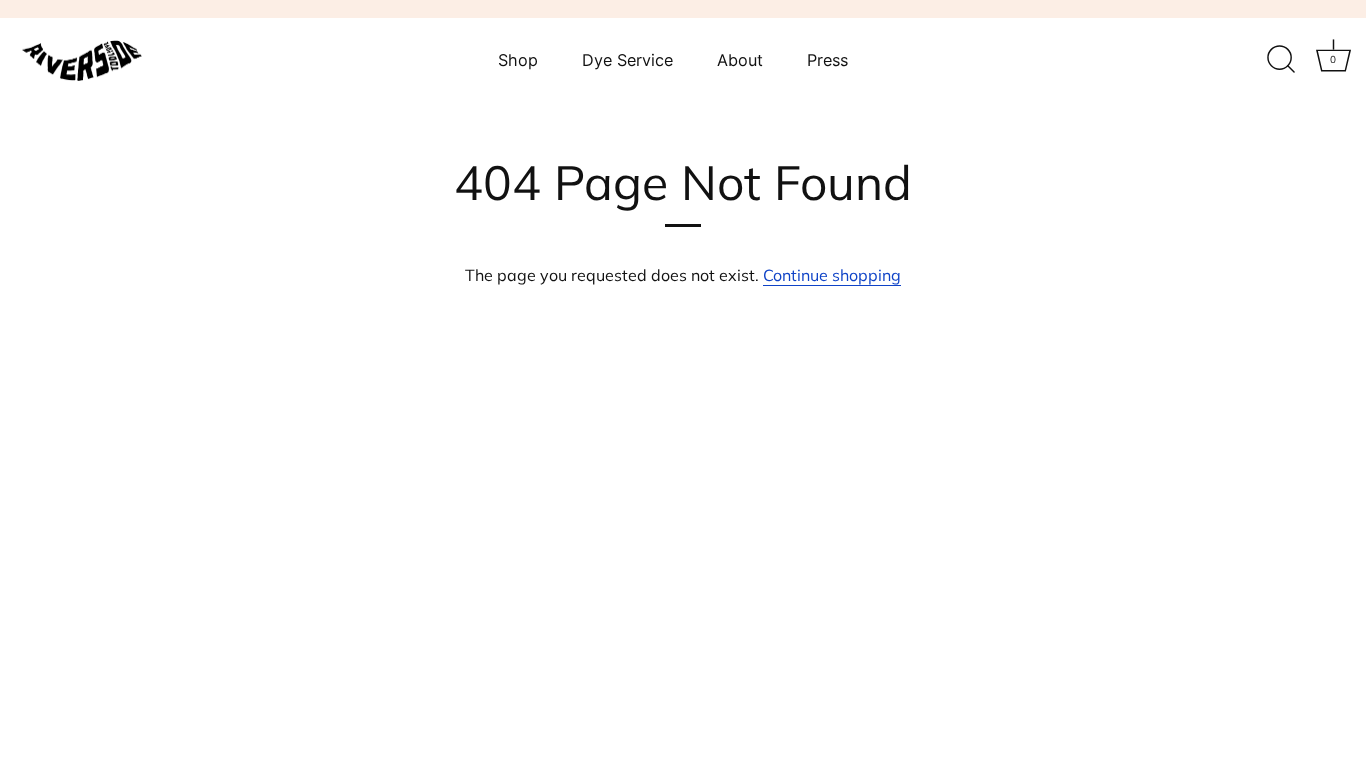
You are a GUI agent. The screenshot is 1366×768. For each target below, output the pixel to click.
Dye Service (627, 60)
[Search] (1281, 60)
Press (827, 60)
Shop (518, 60)
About (740, 60)
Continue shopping (832, 275)
